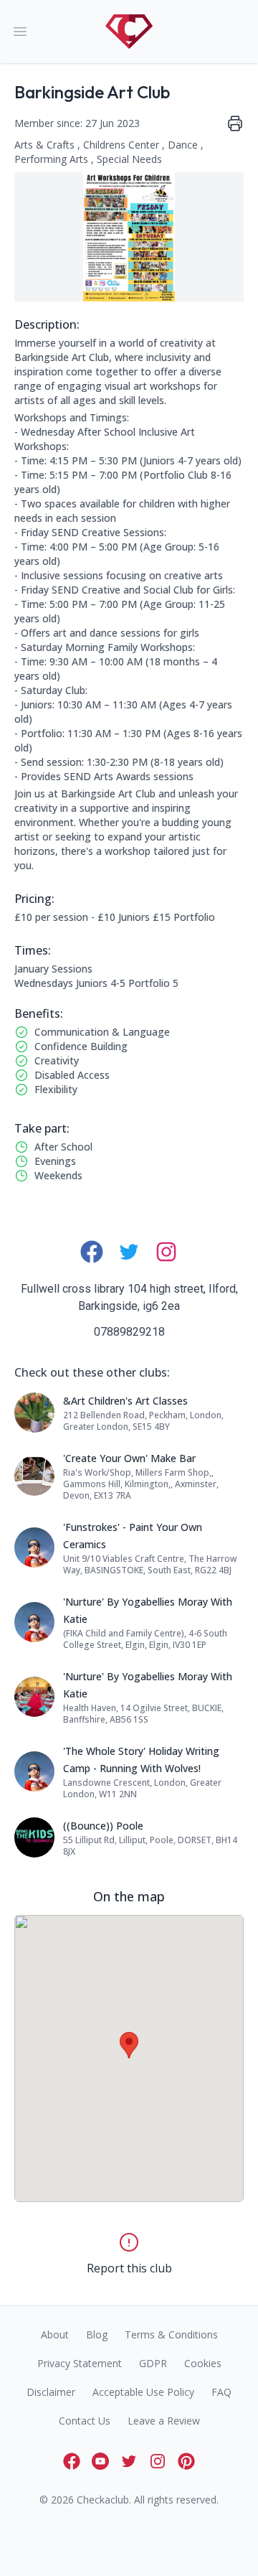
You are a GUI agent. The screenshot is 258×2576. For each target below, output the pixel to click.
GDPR (153, 2363)
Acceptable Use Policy (143, 2392)
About (55, 2334)
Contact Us (85, 2421)
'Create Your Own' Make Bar (129, 1458)
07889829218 (129, 1332)
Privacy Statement (80, 2363)
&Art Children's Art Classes (125, 1401)
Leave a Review (164, 2421)
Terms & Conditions (171, 2334)
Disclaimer (51, 2392)
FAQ (221, 2392)
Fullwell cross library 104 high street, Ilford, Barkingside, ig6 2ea (129, 1297)
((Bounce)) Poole (103, 1826)
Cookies (203, 2363)
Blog (97, 2334)
